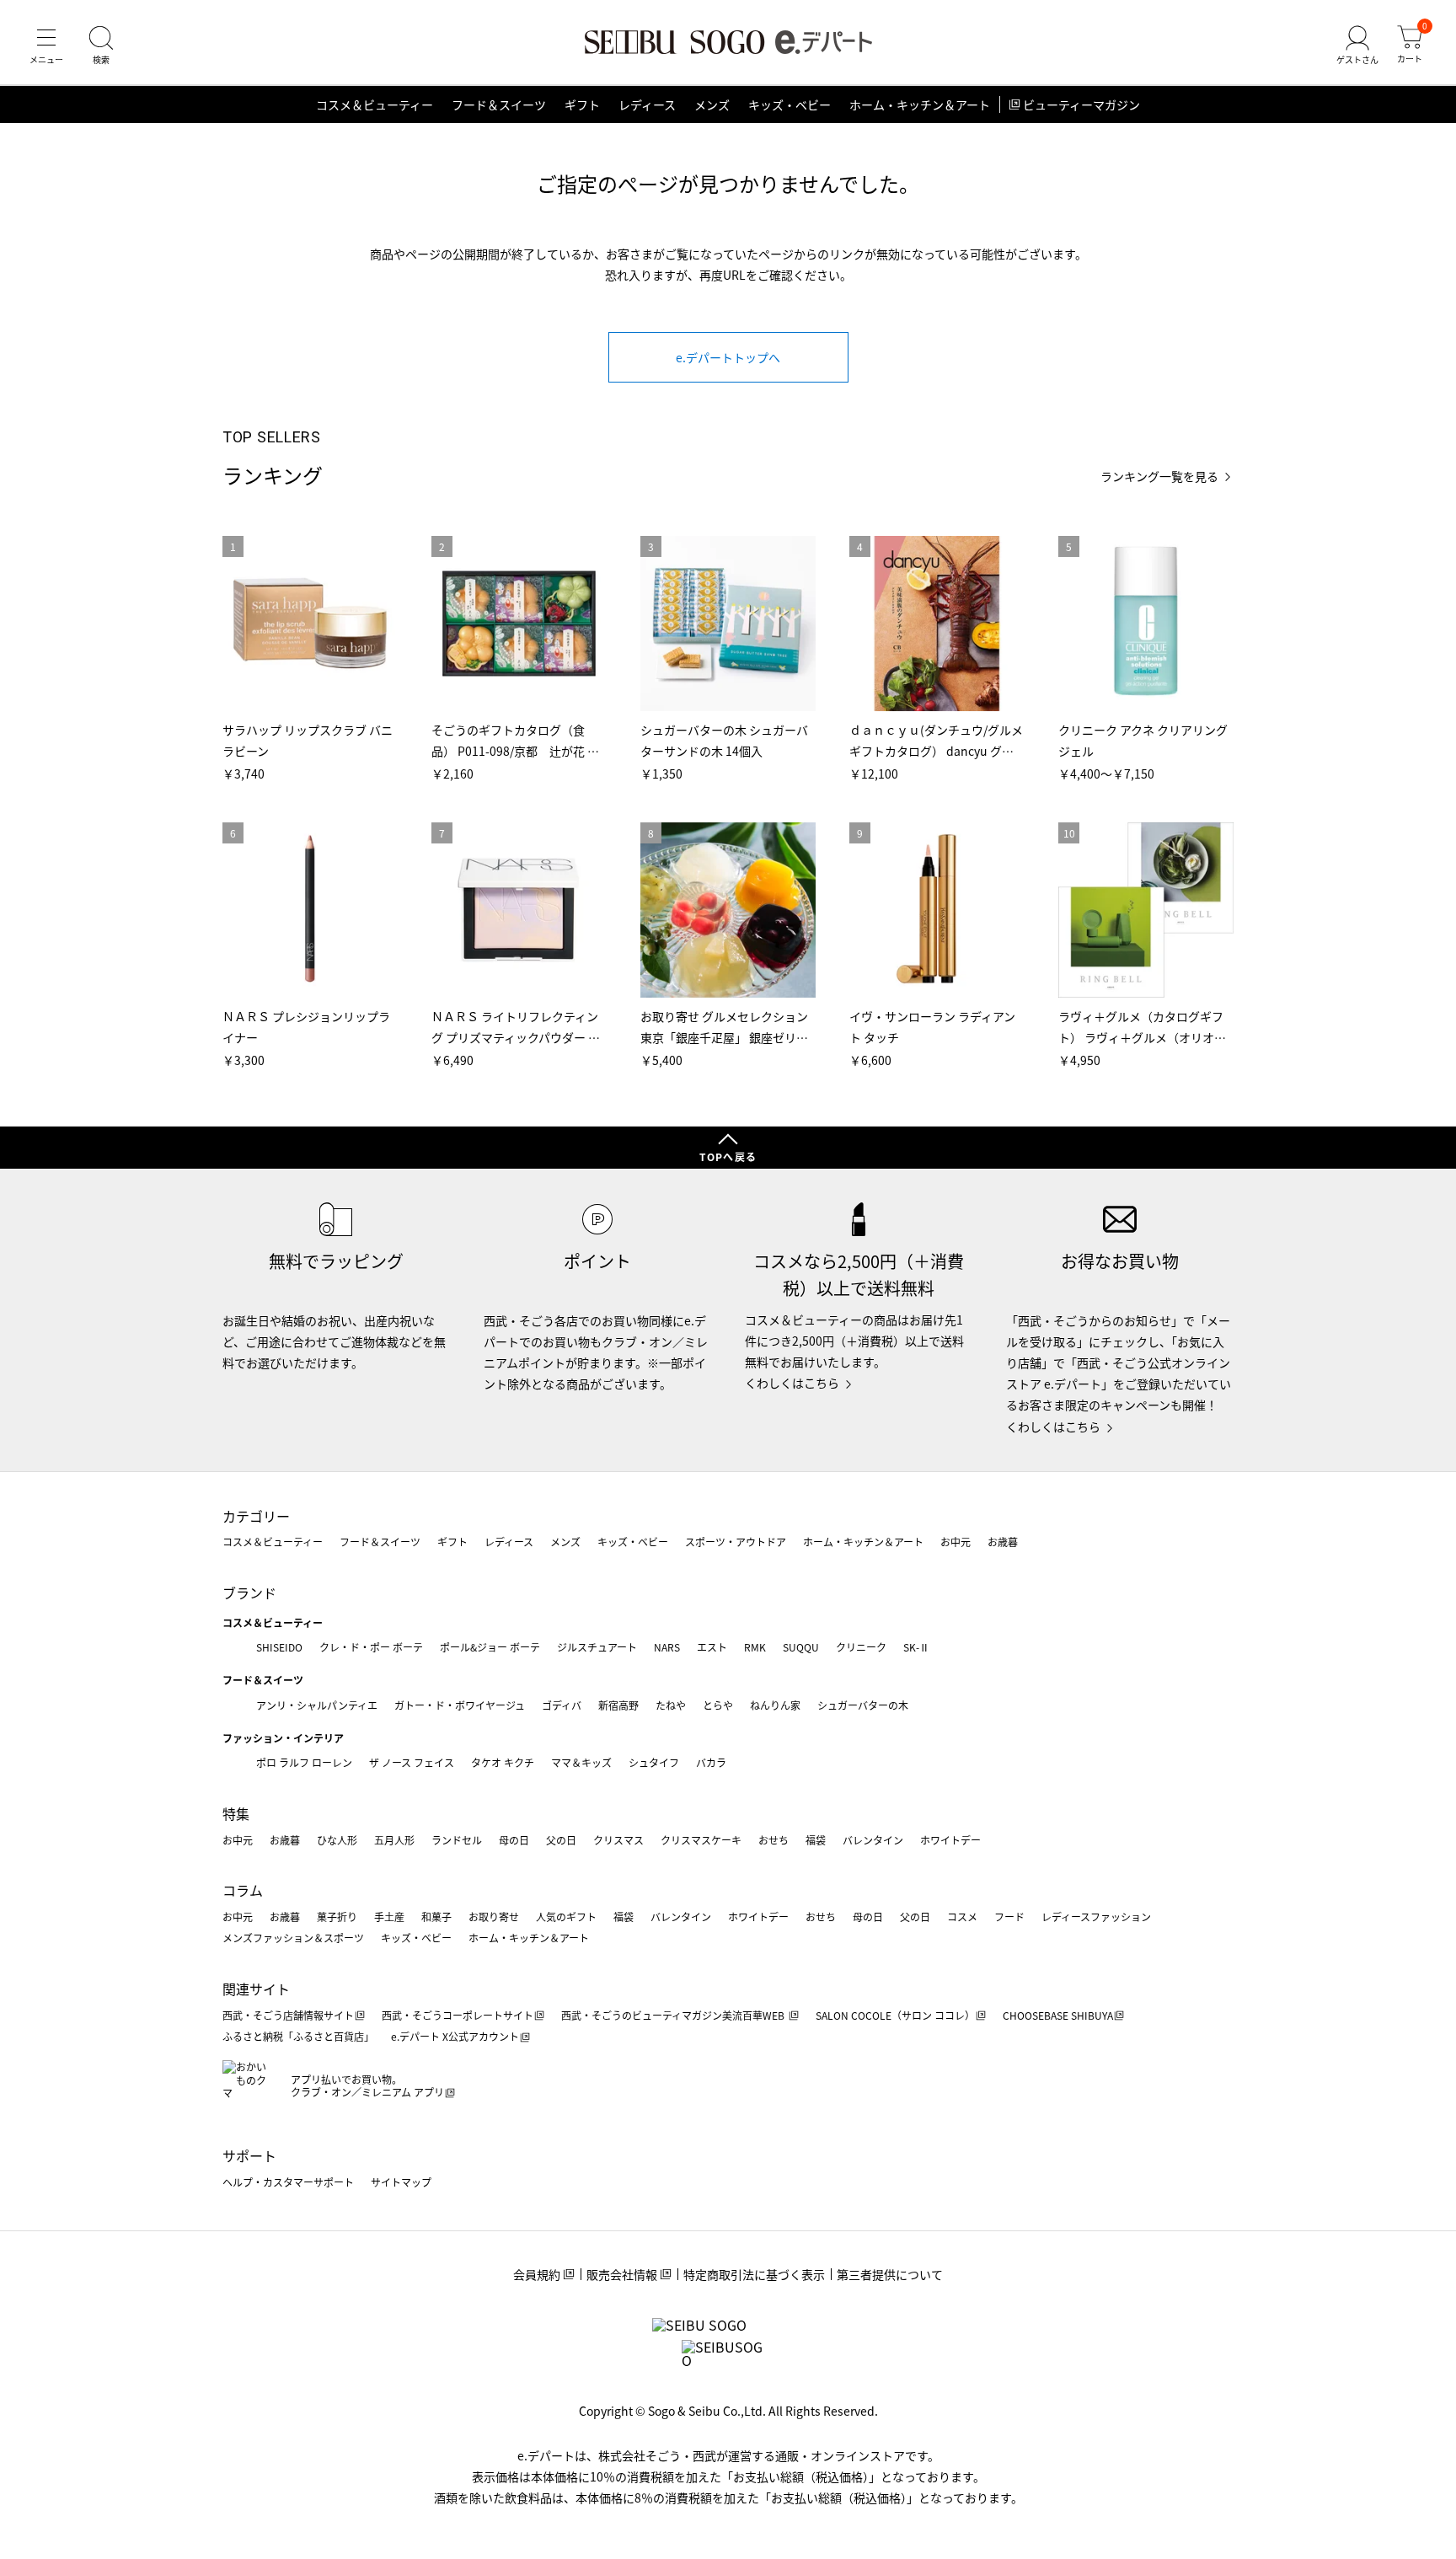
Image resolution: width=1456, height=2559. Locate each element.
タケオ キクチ (503, 1762)
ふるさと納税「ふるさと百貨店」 (298, 2036)
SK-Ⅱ (916, 1647)
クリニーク (861, 1647)
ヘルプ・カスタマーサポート (288, 2182)
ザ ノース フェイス (412, 1762)
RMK (755, 1647)
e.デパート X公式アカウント (455, 2036)
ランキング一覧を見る (1159, 476)
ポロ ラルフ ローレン (304, 1762)
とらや (718, 1705)
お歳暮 (1003, 1542)
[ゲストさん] (1357, 46)
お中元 (955, 1542)
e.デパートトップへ (728, 357)
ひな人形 (337, 1840)
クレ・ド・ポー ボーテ (371, 1647)
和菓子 (436, 1917)
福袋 (816, 1840)
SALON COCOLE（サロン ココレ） (895, 2015)
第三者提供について (890, 2274)
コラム (243, 1890)
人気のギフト (566, 1917)
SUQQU (801, 1647)
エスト (712, 1647)
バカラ (711, 1762)
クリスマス (618, 1840)
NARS (667, 1647)
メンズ (712, 104)
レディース (647, 104)
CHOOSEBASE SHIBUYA (1058, 2015)
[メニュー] (46, 46)
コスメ (962, 1917)
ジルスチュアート (597, 1647)
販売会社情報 (622, 2274)
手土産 (389, 1917)
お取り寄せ (494, 1917)
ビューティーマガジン (1081, 104)
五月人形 (394, 1840)
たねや (671, 1705)
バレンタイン (873, 1840)
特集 (236, 1813)
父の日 (561, 1840)
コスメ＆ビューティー (375, 104)
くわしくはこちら (792, 1383)
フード (1009, 1917)
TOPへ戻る (728, 1156)
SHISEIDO (279, 1647)
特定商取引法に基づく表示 (754, 2274)
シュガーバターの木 (863, 1705)
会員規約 (537, 2274)
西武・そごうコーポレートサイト (458, 2015)
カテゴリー (256, 1516)
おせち (773, 1840)
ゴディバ (562, 1705)
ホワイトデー (950, 1840)
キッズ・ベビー (790, 104)
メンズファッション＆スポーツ (293, 1938)
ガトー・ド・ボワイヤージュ (460, 1705)
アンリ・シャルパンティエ (317, 1705)
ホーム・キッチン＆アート (920, 104)
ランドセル (457, 1840)
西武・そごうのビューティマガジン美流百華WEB (674, 2015)
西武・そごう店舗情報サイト (288, 2015)
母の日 (514, 1840)
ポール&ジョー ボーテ (490, 1647)
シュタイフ (654, 1762)
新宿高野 (618, 1705)
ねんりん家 (775, 1705)
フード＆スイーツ (499, 104)
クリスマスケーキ (701, 1840)
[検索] (101, 46)
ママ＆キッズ (581, 1762)
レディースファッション (1096, 1917)
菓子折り (337, 1917)
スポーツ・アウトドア (736, 1542)
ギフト (582, 104)
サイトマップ (401, 2182)
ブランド (249, 1593)
